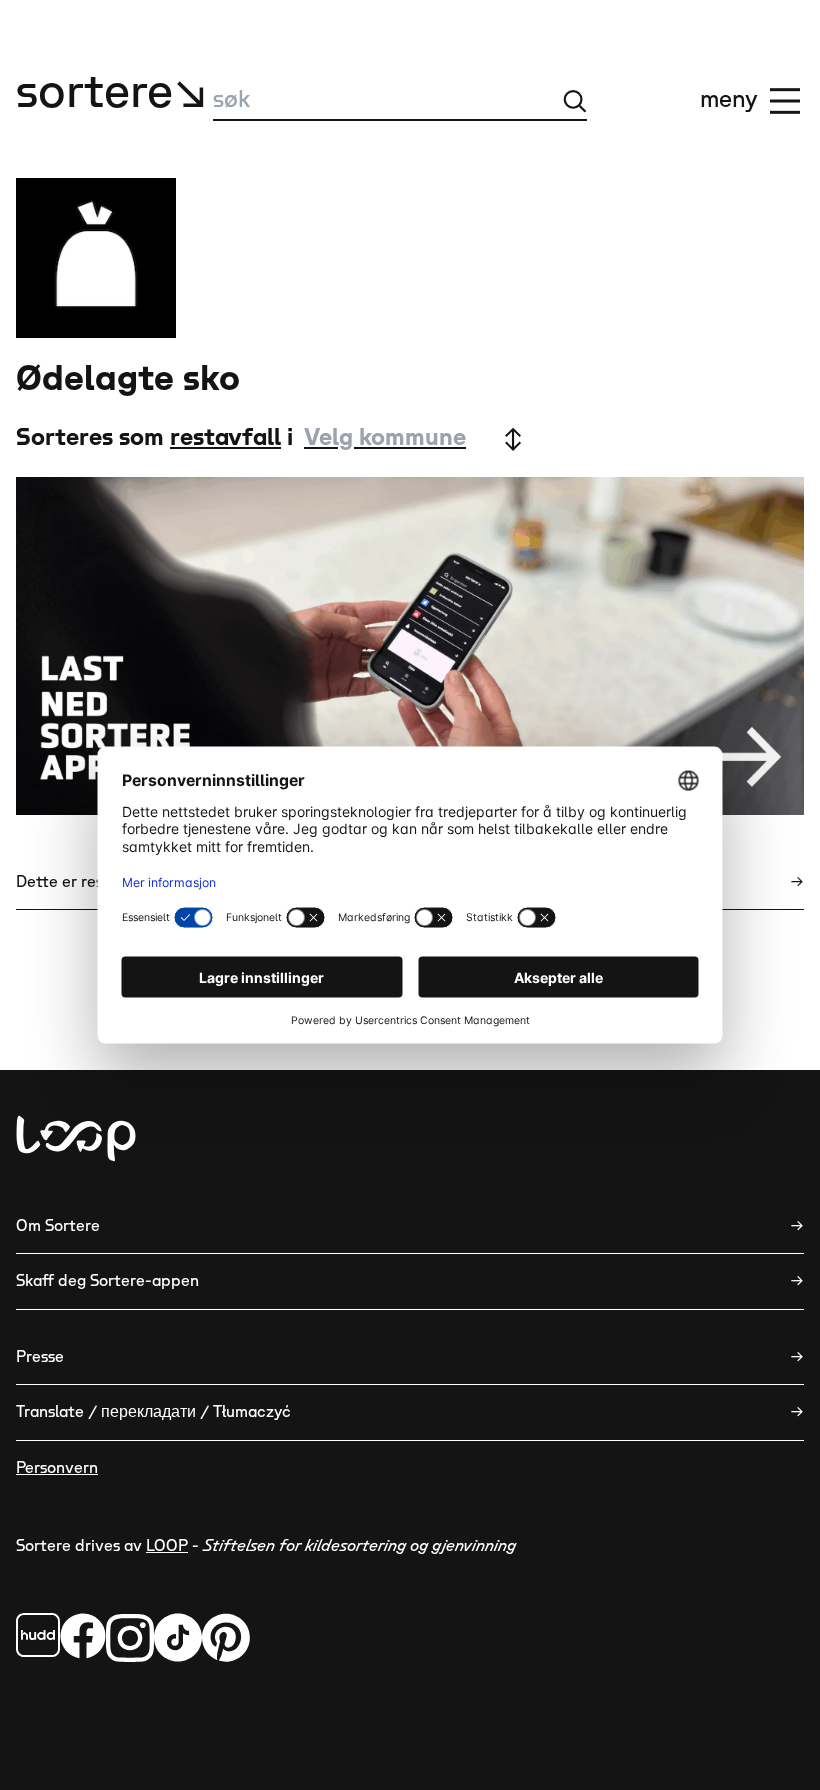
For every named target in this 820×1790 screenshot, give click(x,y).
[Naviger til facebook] (38, 1635)
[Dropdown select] (412, 439)
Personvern (57, 1468)
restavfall (225, 438)
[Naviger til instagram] (130, 1637)
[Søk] (575, 101)
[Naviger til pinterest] (226, 1637)
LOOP (167, 1546)
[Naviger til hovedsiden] (76, 1138)
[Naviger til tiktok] (178, 1637)
